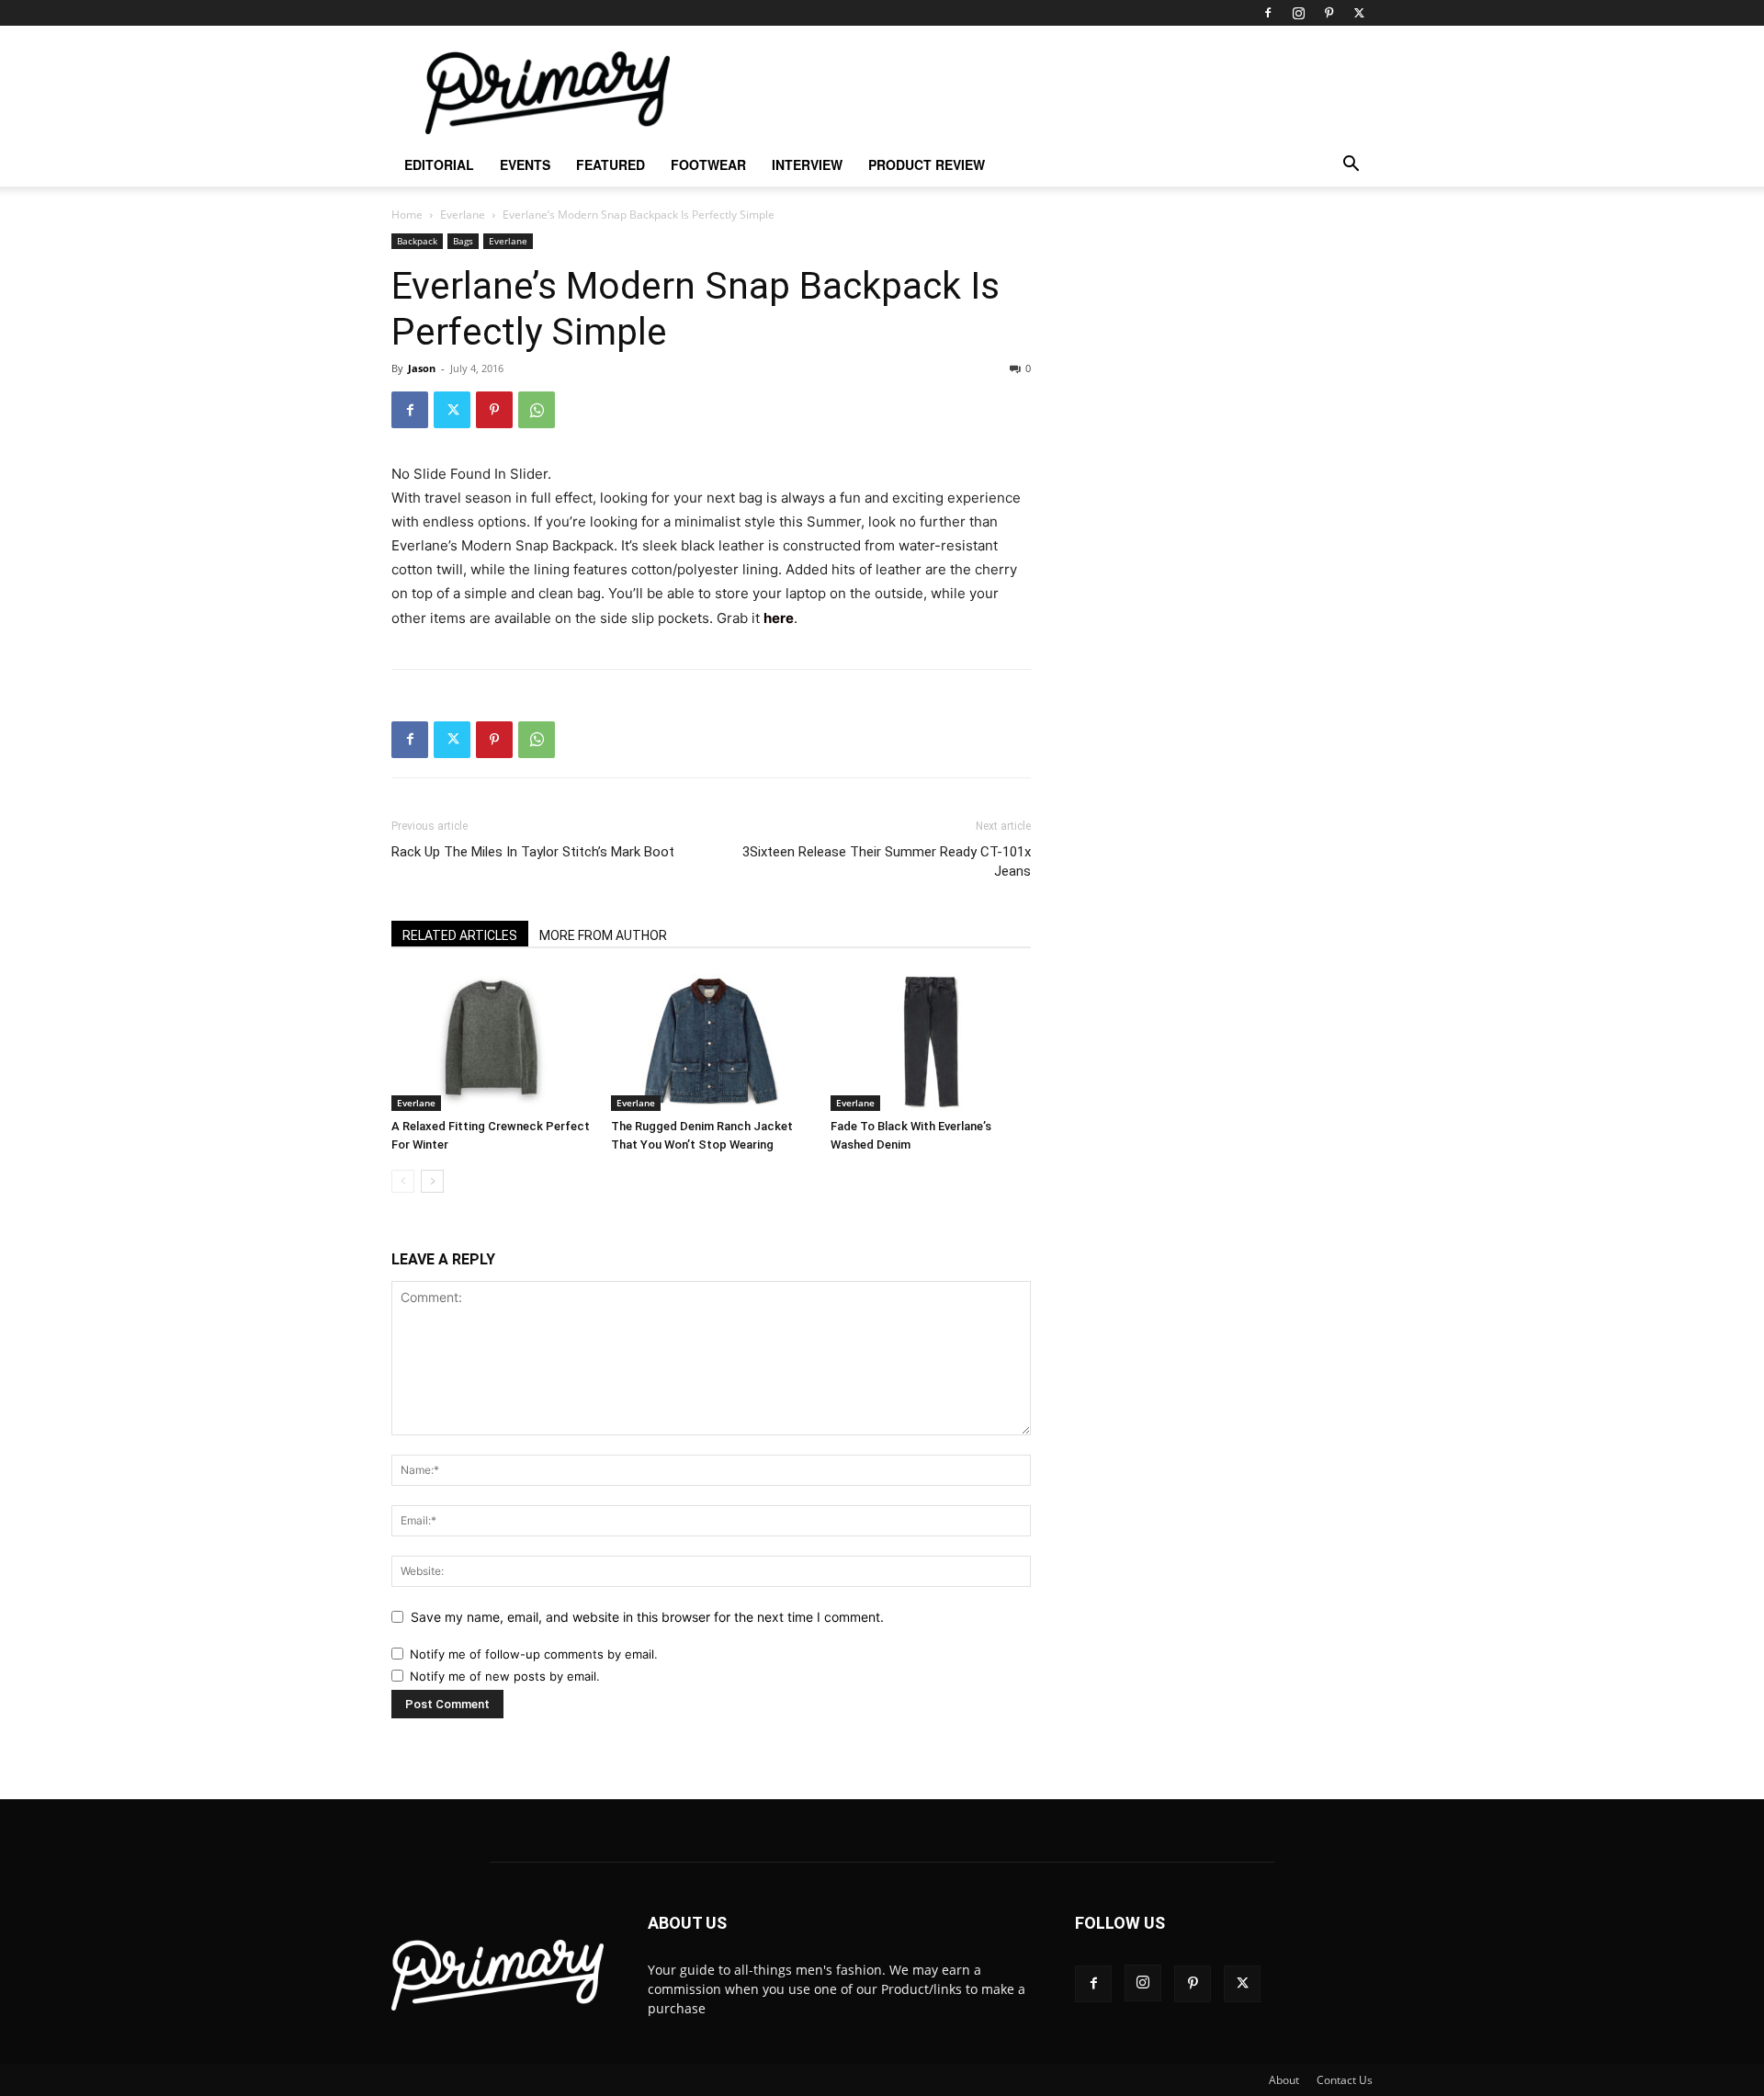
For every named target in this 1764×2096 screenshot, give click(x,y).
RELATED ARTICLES (460, 935)
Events (525, 164)
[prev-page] (403, 1181)
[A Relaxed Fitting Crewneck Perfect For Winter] (492, 1042)
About (1284, 2080)
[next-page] (432, 1181)
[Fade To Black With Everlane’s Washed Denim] (931, 1042)
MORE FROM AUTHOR (603, 935)
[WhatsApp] (537, 410)
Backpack (417, 241)
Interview (807, 164)
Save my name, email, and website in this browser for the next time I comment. (647, 1617)
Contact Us (1345, 2080)
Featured (611, 164)
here (779, 618)
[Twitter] (1359, 13)
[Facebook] (1268, 13)
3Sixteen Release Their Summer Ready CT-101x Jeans (887, 861)
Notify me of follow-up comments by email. (534, 1654)
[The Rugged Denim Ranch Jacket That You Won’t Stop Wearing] (711, 1042)
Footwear (708, 164)
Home (407, 215)
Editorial (439, 164)
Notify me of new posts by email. (505, 1676)
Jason (422, 368)
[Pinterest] (1329, 13)
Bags (463, 241)
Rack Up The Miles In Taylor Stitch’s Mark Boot (533, 852)
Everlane (463, 215)
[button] (1351, 166)
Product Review (927, 164)
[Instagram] (1298, 13)
